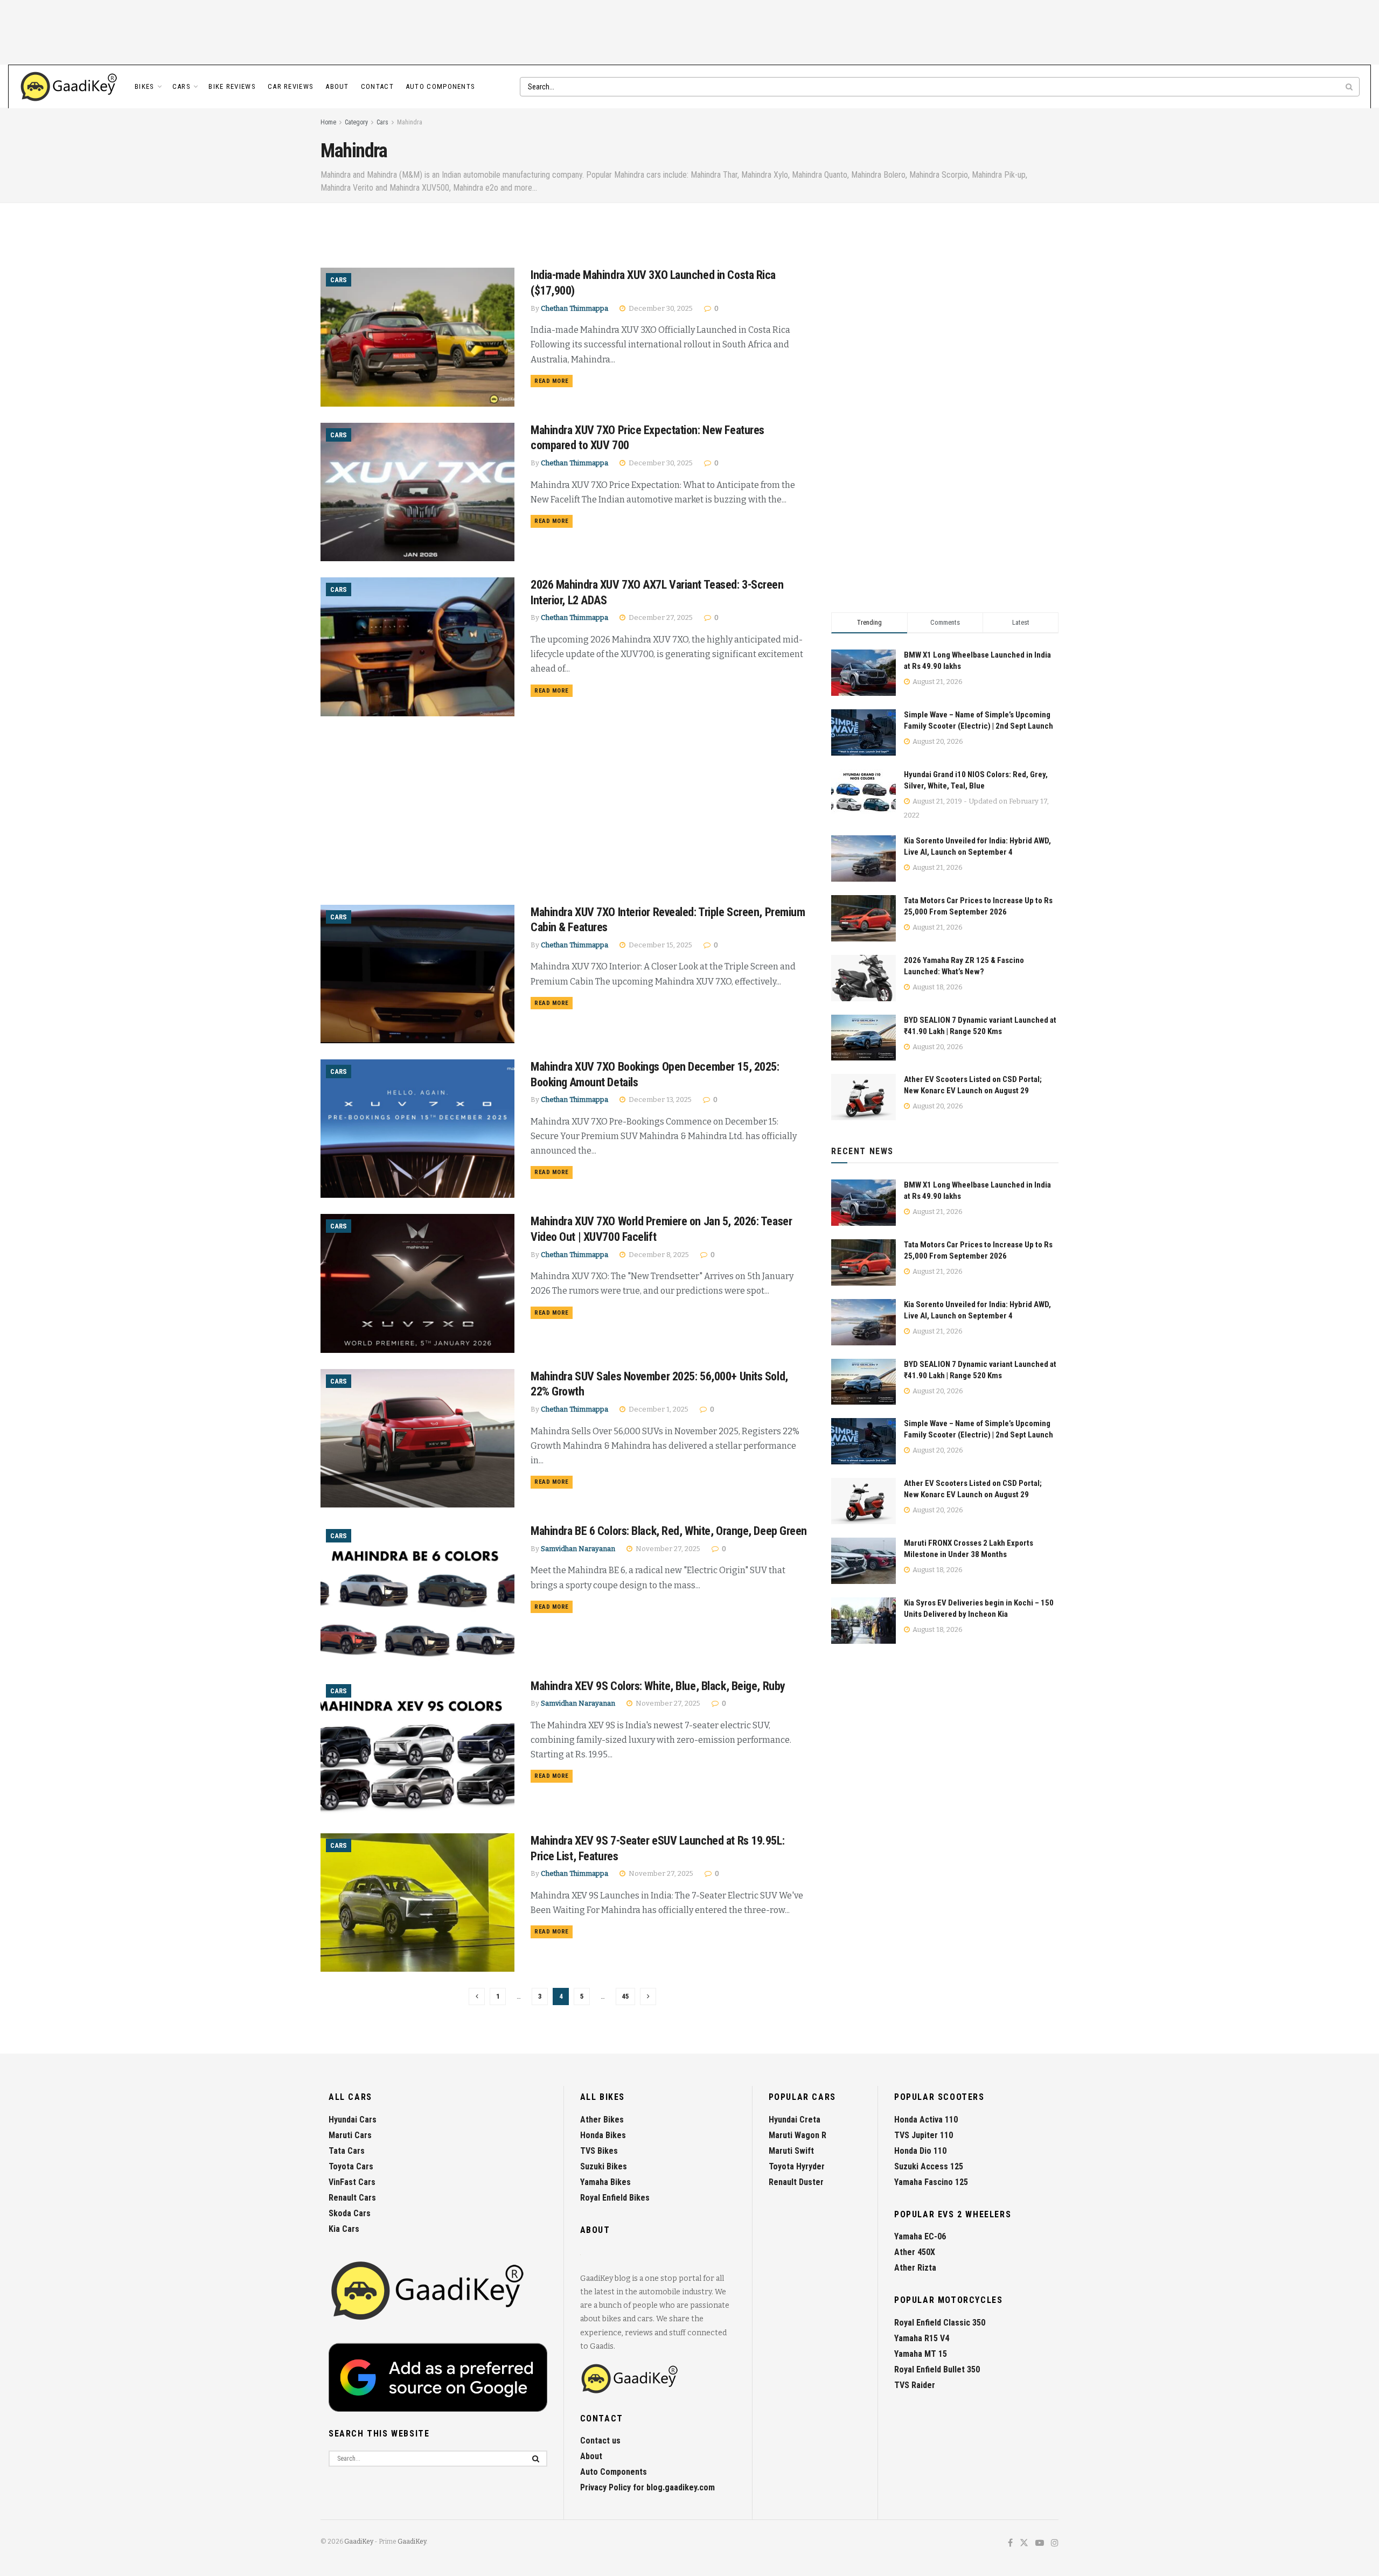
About (337, 86)
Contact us (600, 2441)
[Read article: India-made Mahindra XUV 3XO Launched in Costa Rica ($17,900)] (417, 337)
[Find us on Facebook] (1010, 2543)
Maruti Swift (791, 2151)
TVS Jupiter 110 (924, 2135)
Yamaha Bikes (605, 2182)
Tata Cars (347, 2151)
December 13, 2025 (659, 1099)
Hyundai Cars (353, 2120)
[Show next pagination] (648, 1996)
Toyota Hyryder (797, 2166)
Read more (553, 381)
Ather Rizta (915, 2268)
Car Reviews (291, 86)
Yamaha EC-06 (920, 2236)
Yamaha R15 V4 (922, 2338)
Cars (182, 86)
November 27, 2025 (667, 1549)
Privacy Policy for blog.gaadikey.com (647, 2487)
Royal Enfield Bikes (615, 2198)
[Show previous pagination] (477, 1996)
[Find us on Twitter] (1024, 2543)
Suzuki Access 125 (929, 2166)
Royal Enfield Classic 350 (940, 2323)
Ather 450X (915, 2252)
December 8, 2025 (658, 1255)
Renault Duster (796, 2182)
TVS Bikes (599, 2151)
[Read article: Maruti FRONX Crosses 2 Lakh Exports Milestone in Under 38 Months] (863, 1561)
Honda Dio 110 (920, 2151)
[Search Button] (1350, 87)
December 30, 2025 (660, 308)
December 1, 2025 (658, 1409)
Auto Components (441, 86)
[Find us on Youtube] (1040, 2543)
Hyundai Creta (795, 2120)
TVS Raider (915, 2385)
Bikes (145, 86)
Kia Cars (344, 2229)
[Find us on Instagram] (1055, 2543)
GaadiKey (359, 2542)
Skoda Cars (350, 2213)
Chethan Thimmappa (574, 308)
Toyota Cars (351, 2166)
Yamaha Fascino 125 (931, 2182)
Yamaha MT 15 (921, 2354)
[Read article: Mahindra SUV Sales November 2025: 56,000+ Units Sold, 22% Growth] (417, 1438)
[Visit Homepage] (69, 87)
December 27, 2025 (660, 617)
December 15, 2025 (660, 945)
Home (328, 122)
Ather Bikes (602, 2120)
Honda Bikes (603, 2135)
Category (356, 122)
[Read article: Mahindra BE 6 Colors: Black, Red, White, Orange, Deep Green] (417, 1593)
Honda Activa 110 (926, 2120)
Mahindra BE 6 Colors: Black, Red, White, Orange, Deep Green (669, 1531)
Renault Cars (352, 2198)
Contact (377, 86)
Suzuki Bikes (604, 2166)
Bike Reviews (232, 86)
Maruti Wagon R (798, 2135)
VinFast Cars (352, 2182)
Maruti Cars (350, 2135)
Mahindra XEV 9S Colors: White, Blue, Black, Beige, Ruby (658, 1686)
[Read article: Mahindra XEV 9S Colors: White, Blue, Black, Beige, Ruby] (417, 1748)
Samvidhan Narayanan (578, 1549)
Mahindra (410, 122)
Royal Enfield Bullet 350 (937, 2369)
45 (625, 1996)
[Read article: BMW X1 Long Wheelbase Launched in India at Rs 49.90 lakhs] (863, 1203)
